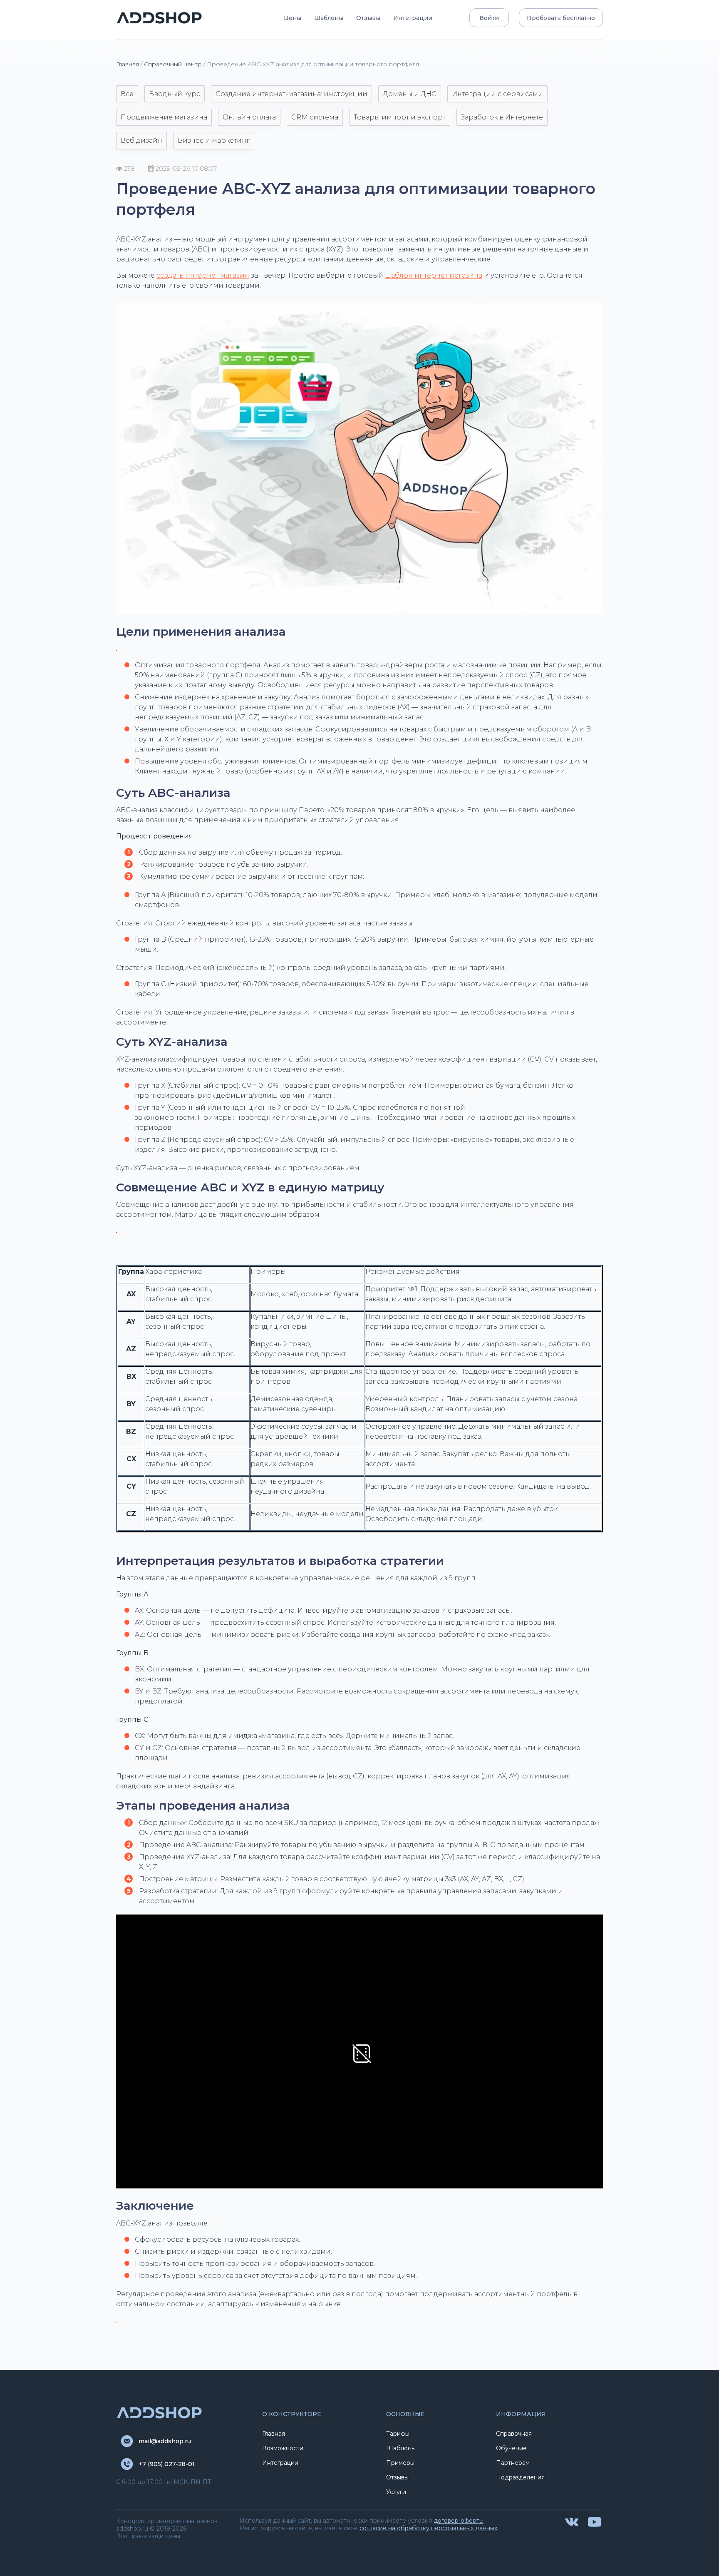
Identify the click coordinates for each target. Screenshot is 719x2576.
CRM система (315, 117)
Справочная (514, 2434)
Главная (128, 64)
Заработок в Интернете (502, 117)
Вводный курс (175, 94)
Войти (489, 18)
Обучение (511, 2448)
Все (127, 94)
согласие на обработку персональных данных (428, 2528)
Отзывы (368, 18)
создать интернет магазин (203, 275)
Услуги (396, 2492)
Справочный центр (173, 64)
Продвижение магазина (164, 117)
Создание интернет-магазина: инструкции (291, 94)
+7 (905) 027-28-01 (167, 2464)
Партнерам (513, 2463)
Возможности (283, 2448)
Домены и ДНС (410, 94)
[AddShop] (160, 18)
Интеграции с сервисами (497, 94)
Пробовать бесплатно (561, 18)
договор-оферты (459, 2521)
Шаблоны (329, 18)
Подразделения (520, 2477)
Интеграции (413, 18)
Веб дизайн (141, 140)
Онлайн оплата (249, 117)
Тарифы (398, 2434)
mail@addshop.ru (165, 2441)
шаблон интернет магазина (434, 275)
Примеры (400, 2463)
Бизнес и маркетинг (214, 140)
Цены (293, 18)
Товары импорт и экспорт (400, 117)
